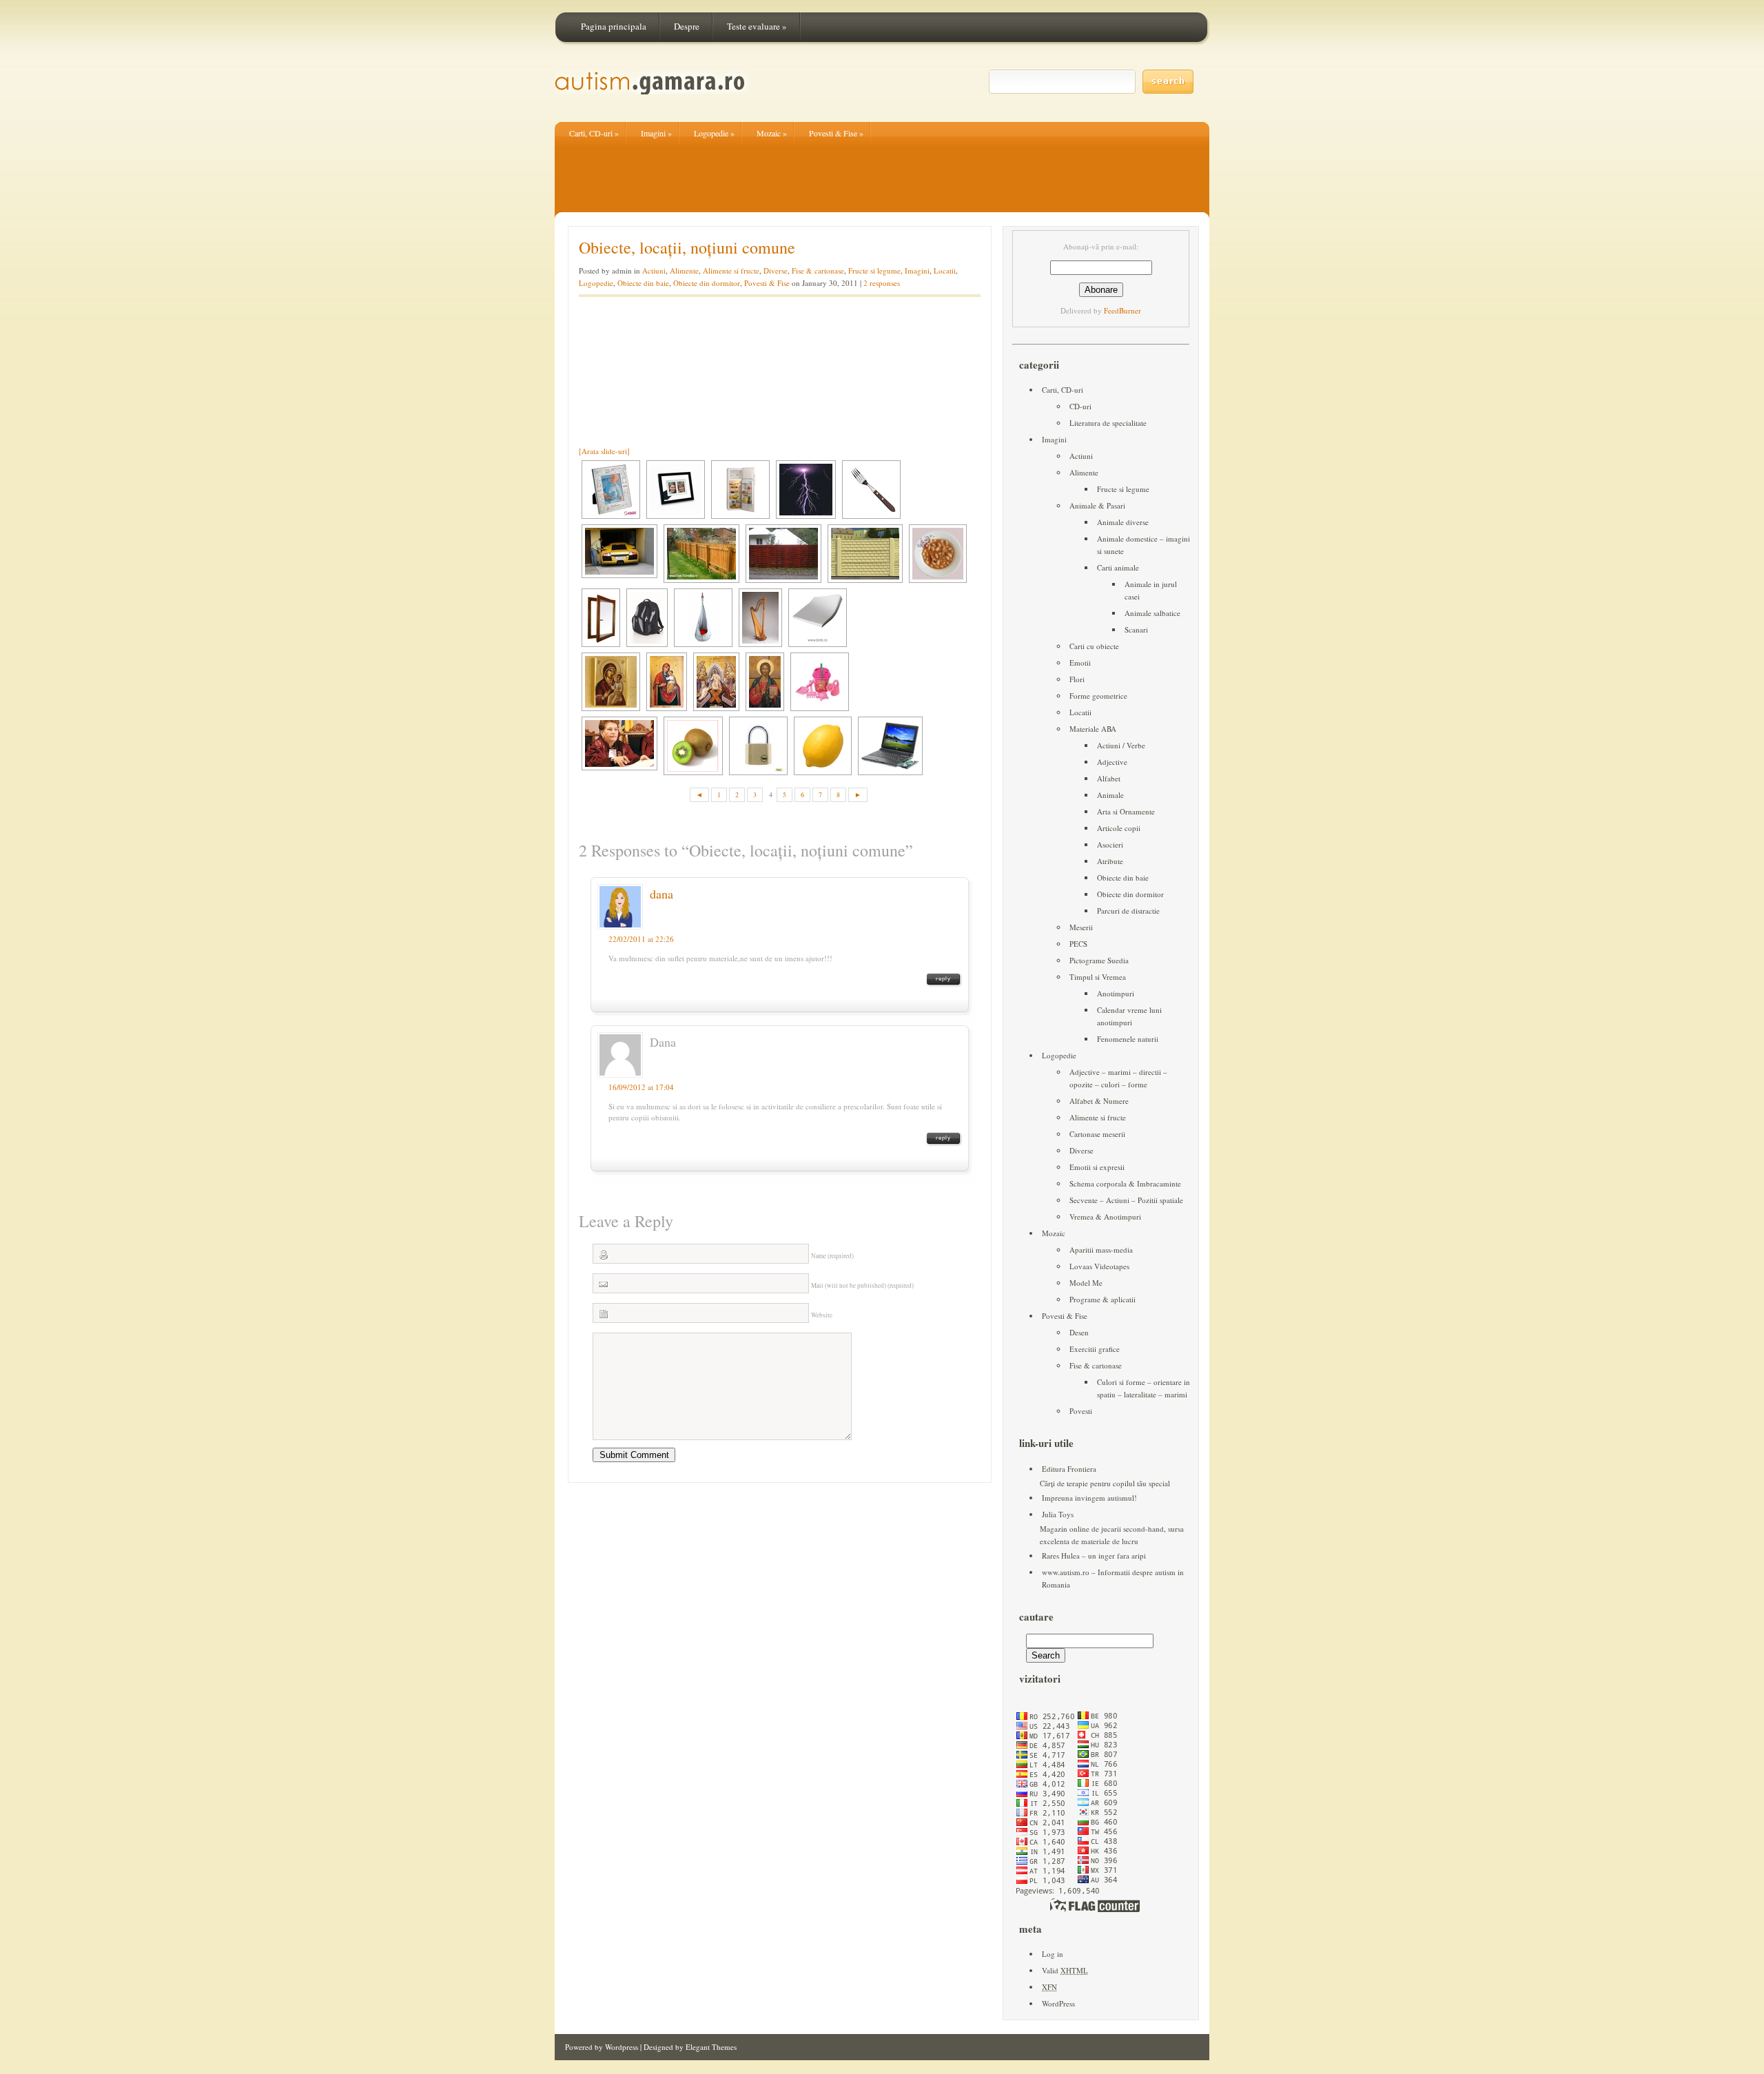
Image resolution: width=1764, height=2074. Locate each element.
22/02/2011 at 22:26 (641, 939)
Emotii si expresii (1097, 1167)
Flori (1077, 679)
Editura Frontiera (1069, 1469)
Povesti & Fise (836, 133)
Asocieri (1110, 844)
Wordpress (622, 2047)
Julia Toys (1058, 1514)
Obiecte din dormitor (707, 283)
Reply (943, 979)
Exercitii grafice (1095, 1349)
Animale (1110, 795)
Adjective (1112, 762)
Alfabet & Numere (1099, 1101)
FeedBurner (1122, 310)
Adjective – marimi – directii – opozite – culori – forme (1118, 1078)
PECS (1078, 944)
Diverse (776, 270)
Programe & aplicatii (1102, 1299)
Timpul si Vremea (1098, 977)
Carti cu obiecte (1094, 646)
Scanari (1136, 629)
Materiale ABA (1093, 729)
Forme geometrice (1098, 696)
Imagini (656, 133)
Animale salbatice (1152, 613)
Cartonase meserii (1097, 1134)
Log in (1053, 1954)
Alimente (684, 270)
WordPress (1058, 2003)
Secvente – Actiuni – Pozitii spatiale (1126, 1200)
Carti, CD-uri (594, 133)
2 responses (882, 283)
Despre (687, 26)
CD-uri (1080, 406)
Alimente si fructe (731, 270)
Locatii (945, 270)
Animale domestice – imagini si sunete (1143, 545)
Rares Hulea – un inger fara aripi (1094, 1555)
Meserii (1081, 927)
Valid (1065, 1970)
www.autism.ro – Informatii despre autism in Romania (1113, 1578)
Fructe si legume (874, 270)
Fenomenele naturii (1128, 1039)
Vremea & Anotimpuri (1105, 1216)
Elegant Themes (711, 2047)
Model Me (1086, 1283)
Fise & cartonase (818, 270)
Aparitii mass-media (1101, 1250)
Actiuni (654, 270)
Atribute (1110, 861)
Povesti (1081, 1411)
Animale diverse (1123, 522)
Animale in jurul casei (1151, 590)
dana (661, 894)
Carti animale (1118, 567)
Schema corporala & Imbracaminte (1125, 1183)
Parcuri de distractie (1128, 911)
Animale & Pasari (1097, 505)
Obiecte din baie (643, 283)
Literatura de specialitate (1108, 423)
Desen (1079, 1332)
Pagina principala (614, 26)
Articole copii (1119, 828)
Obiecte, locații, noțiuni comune (687, 247)
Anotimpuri (1116, 993)
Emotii (1080, 663)
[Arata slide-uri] (604, 451)
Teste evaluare (757, 26)
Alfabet (1109, 778)
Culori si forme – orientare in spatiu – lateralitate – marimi (1143, 1388)
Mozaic (772, 133)
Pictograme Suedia (1099, 960)
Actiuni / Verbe (1121, 745)
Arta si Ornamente (1126, 811)
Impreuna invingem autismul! (1089, 1498)
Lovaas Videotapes (1099, 1266)
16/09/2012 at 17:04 (641, 1087)
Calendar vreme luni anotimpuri (1129, 1016)
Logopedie (714, 133)
